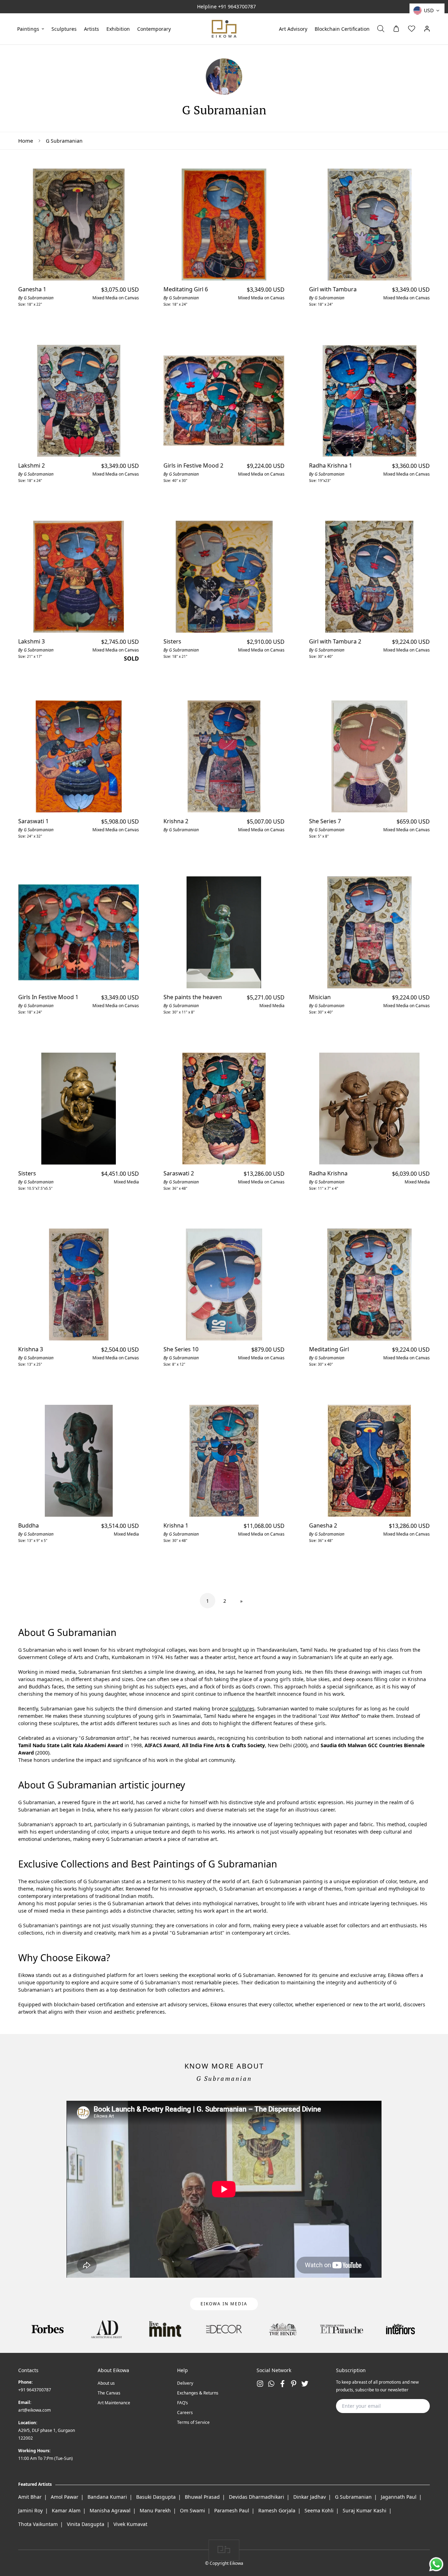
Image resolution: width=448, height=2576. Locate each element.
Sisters (172, 641)
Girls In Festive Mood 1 (48, 997)
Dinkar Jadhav (310, 2497)
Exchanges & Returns (198, 2393)
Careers (185, 2413)
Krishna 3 (31, 1349)
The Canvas (109, 2393)
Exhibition (118, 29)
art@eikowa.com (34, 2410)
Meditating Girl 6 (186, 289)
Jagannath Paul (399, 2497)
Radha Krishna (328, 1173)
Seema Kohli (319, 2510)
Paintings (28, 29)
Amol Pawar (65, 2497)
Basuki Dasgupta (156, 2497)
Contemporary (154, 29)
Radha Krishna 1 (331, 465)
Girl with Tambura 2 (335, 641)
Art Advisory (293, 29)
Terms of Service (193, 2422)
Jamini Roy (30, 2510)
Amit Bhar (30, 2497)
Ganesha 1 (32, 289)
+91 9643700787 (237, 6)
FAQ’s (183, 2403)
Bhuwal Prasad (202, 2497)
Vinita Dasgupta (86, 2524)
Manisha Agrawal (110, 2510)
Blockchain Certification (342, 29)
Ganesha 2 (323, 1525)
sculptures (64, 29)
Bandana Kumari (107, 2497)
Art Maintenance (114, 2403)
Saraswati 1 (33, 821)
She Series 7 (325, 821)
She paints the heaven (193, 997)
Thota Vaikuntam (38, 2524)
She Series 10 (181, 1349)
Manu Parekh (155, 2510)
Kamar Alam (66, 2510)
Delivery (185, 2383)
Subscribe (413, 2406)
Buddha (29, 1525)
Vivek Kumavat (130, 2524)
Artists (92, 29)
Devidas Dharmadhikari (257, 2497)
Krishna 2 (176, 821)
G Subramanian (353, 2497)
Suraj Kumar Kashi (365, 2510)
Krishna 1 (176, 1525)
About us (106, 2383)
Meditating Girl (329, 1349)
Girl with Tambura (333, 289)
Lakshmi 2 (31, 465)
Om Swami (192, 2510)
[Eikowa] (224, 29)
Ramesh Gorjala (277, 2510)
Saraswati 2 (179, 1173)
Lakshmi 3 (31, 641)
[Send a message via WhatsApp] (436, 2564)
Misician (320, 997)
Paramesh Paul (232, 2510)
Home (26, 141)
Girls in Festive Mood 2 (193, 465)
